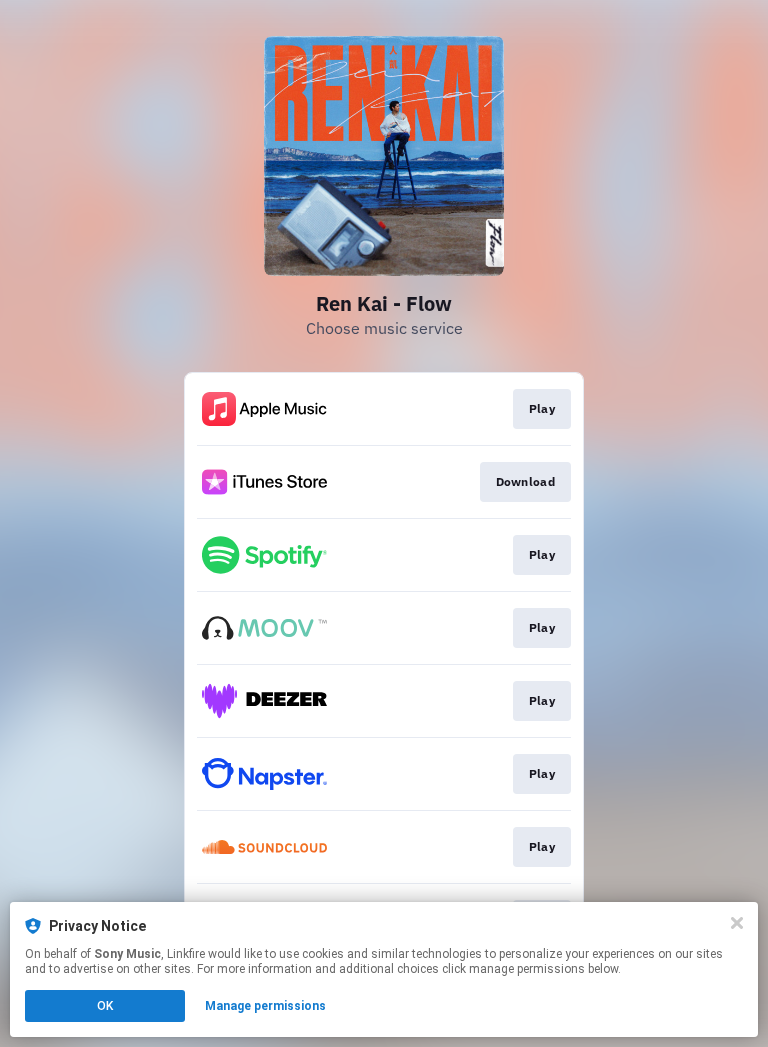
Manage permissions (265, 1006)
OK (105, 1006)
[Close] (737, 923)
